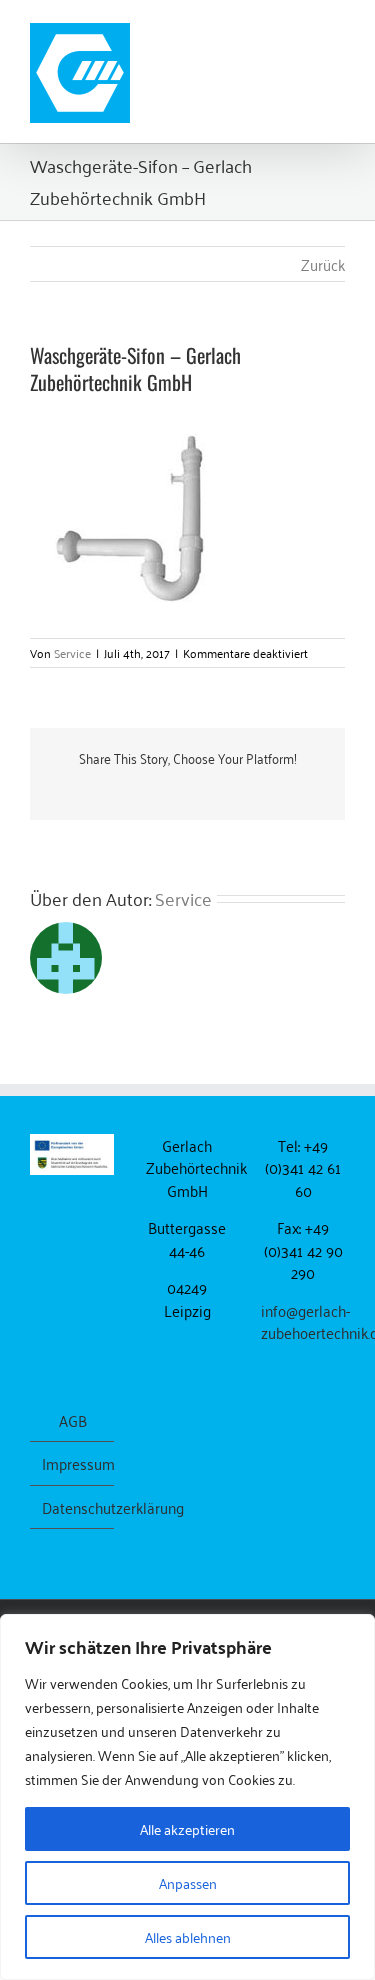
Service (72, 652)
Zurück (323, 264)
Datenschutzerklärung (73, 1507)
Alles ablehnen (188, 1936)
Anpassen (188, 1882)
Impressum (73, 1463)
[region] (187, 1797)
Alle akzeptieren (187, 1828)
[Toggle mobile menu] (337, 30)
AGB (73, 1420)
